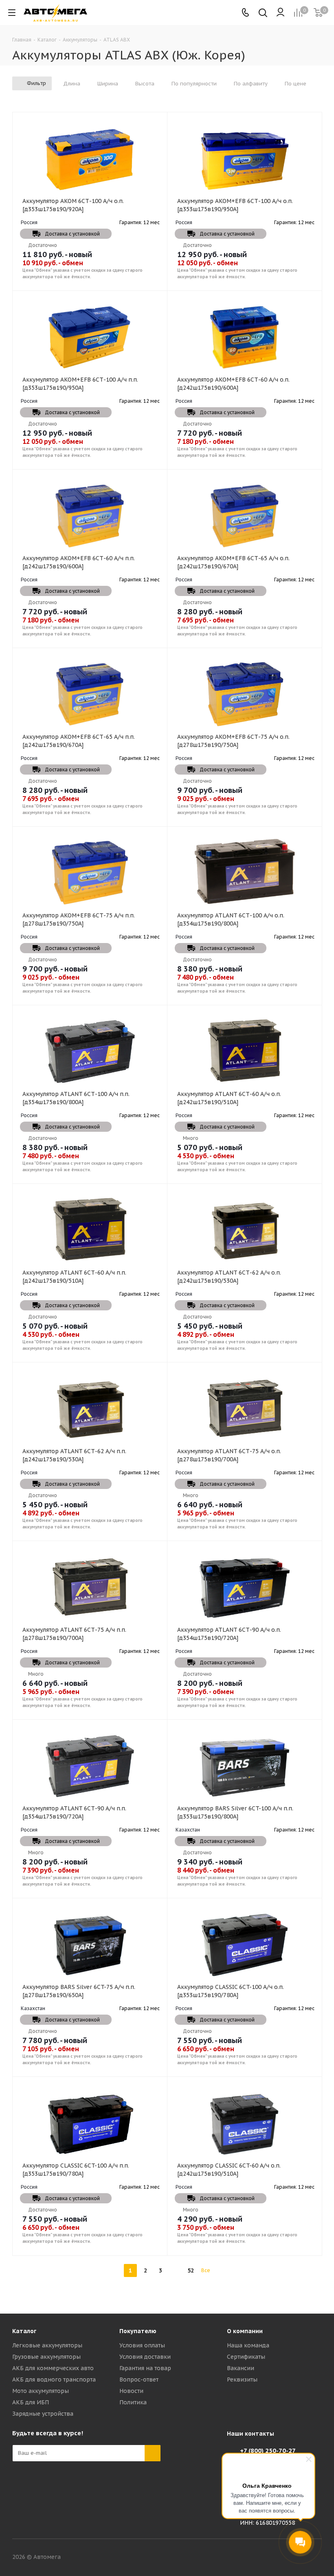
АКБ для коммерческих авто (53, 2368)
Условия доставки (145, 2357)
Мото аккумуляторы (41, 2391)
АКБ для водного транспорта (54, 2380)
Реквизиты (242, 2380)
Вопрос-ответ (139, 2380)
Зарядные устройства (43, 2414)
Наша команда (248, 2345)
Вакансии (241, 2368)
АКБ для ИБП (31, 2402)
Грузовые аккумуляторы (46, 2357)
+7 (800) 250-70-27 (268, 2450)
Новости (131, 2391)
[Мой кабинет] (280, 13)
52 (191, 2270)
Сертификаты (246, 2357)
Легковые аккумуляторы (47, 2345)
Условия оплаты (142, 2345)
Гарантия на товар (145, 2368)
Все (206, 2270)
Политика (133, 2402)
